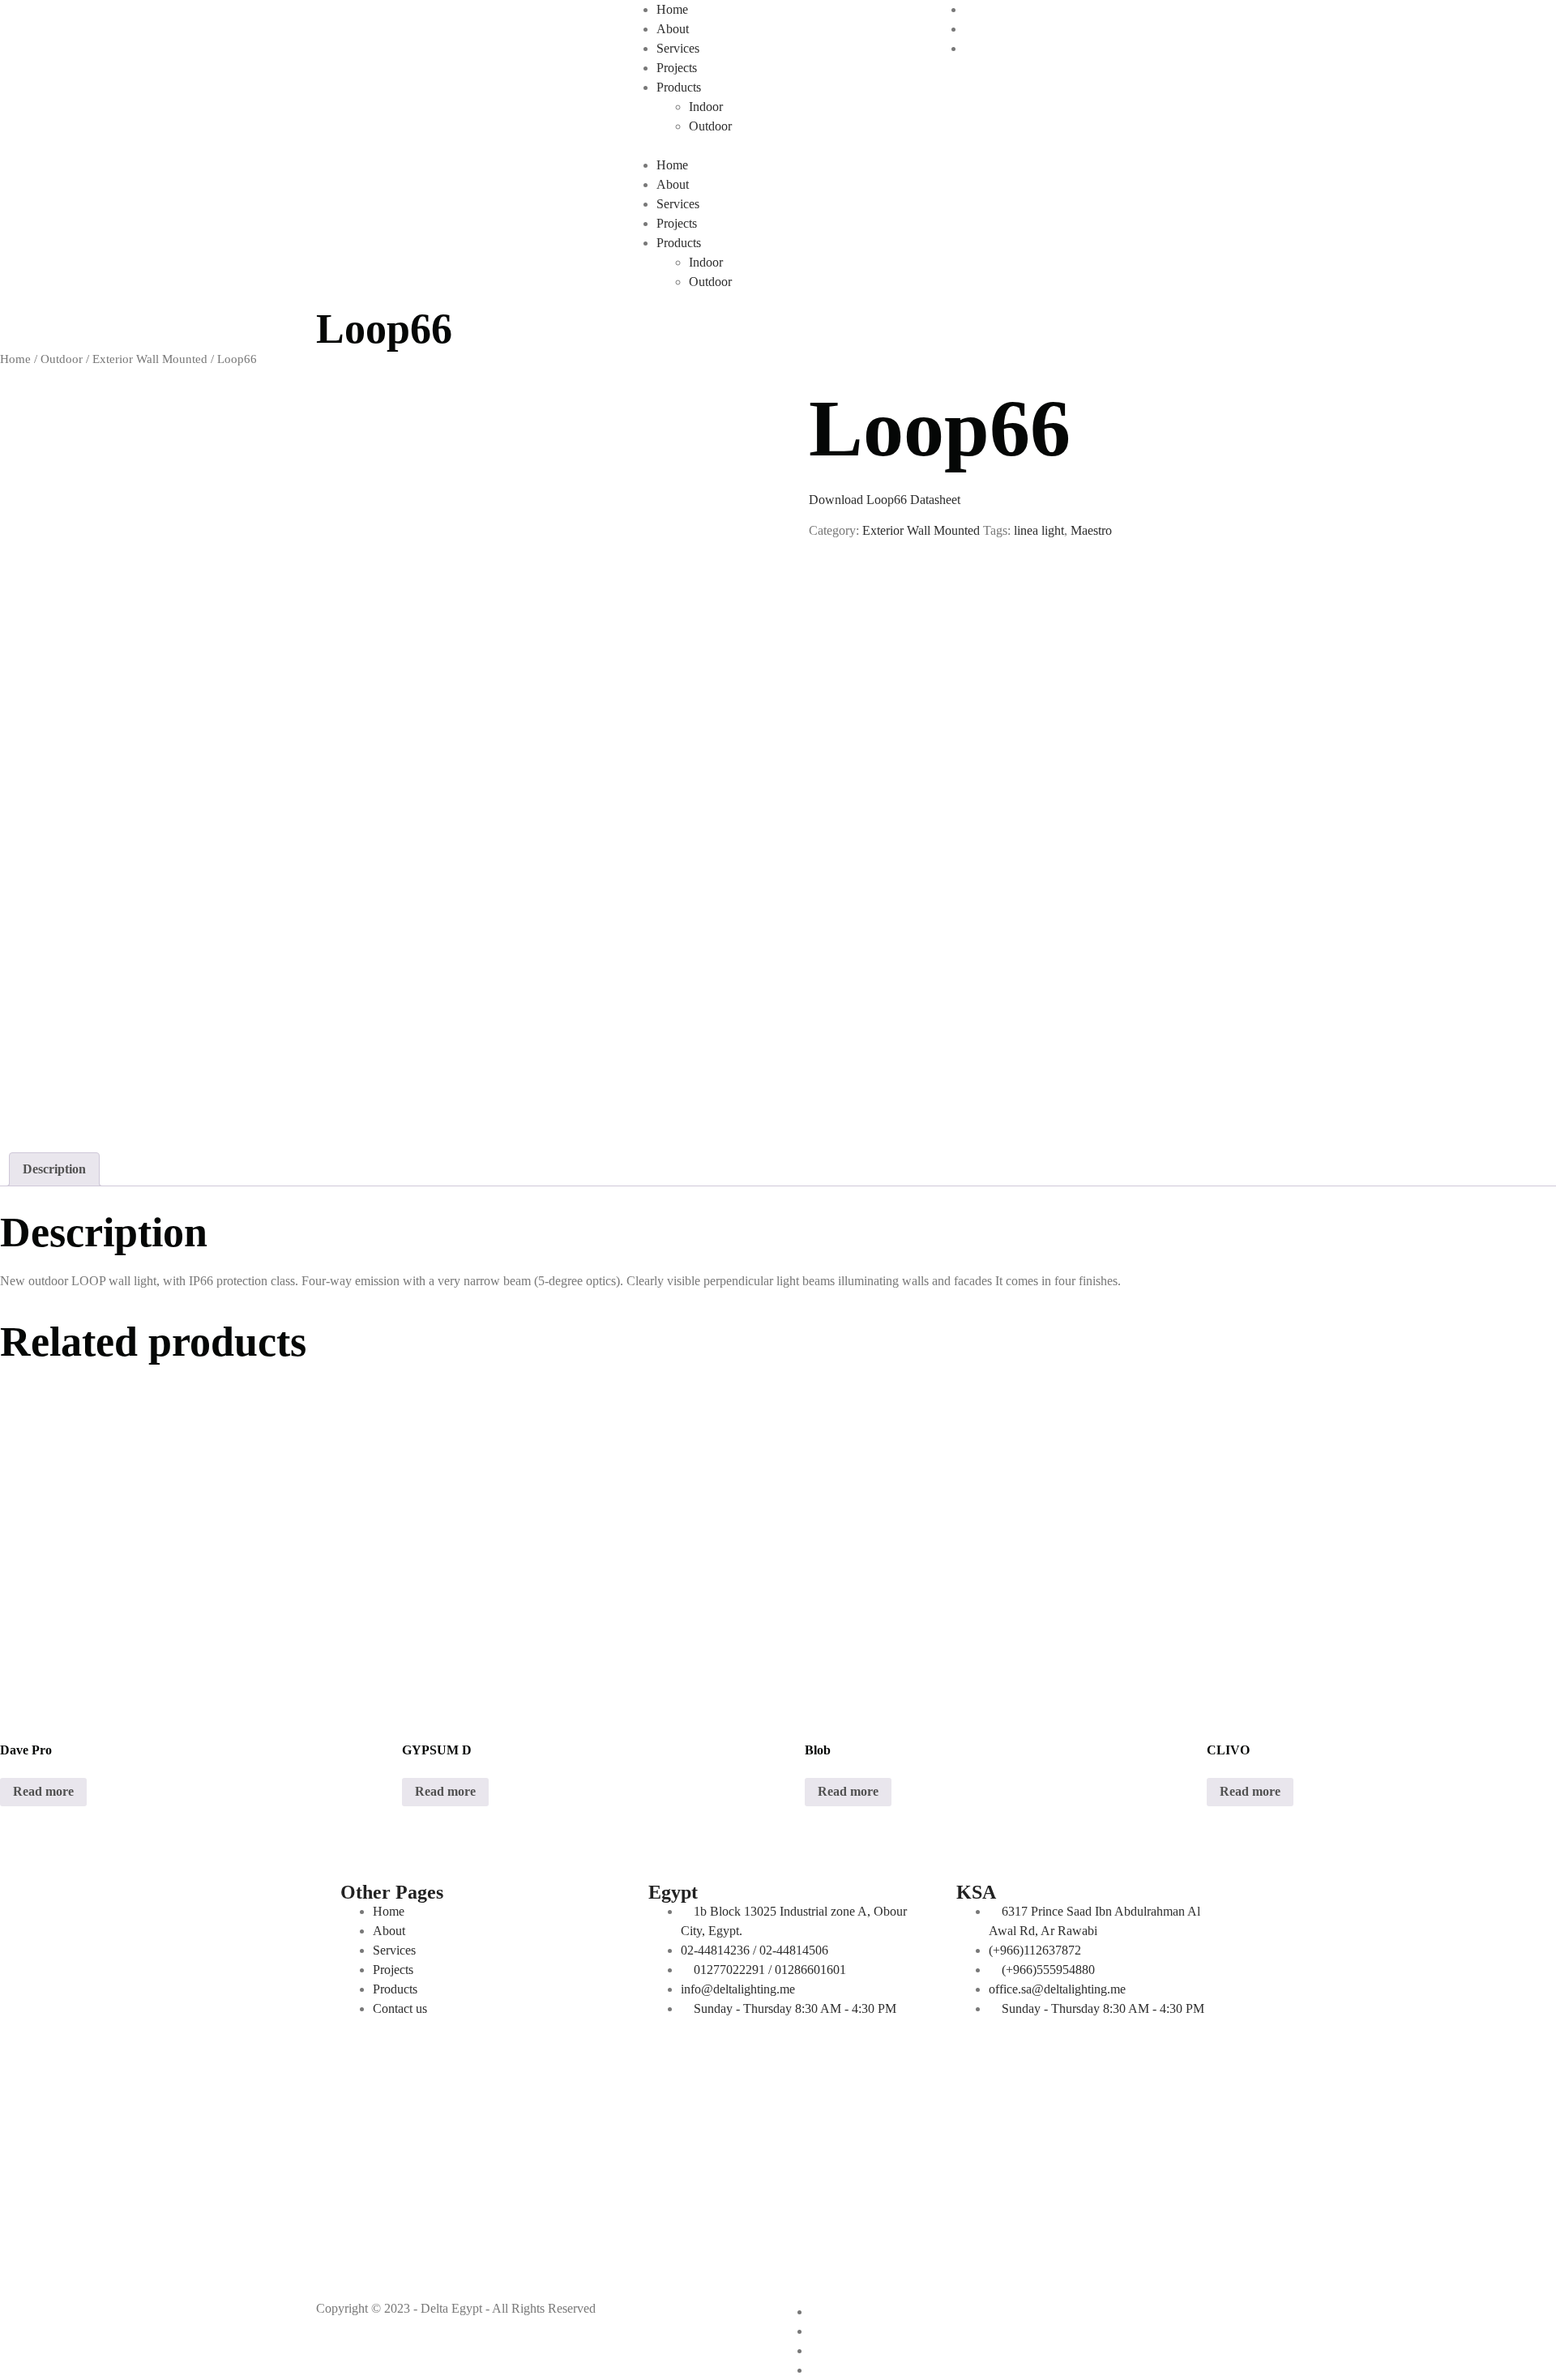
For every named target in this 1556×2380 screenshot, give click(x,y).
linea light (1039, 530)
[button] (778, 146)
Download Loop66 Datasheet (885, 500)
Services (678, 48)
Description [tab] (54, 1169)
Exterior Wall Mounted (150, 359)
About (673, 29)
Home (672, 9)
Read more (43, 1791)
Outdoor (710, 126)
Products (679, 87)
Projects (677, 68)
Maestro (1091, 530)
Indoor (706, 107)
